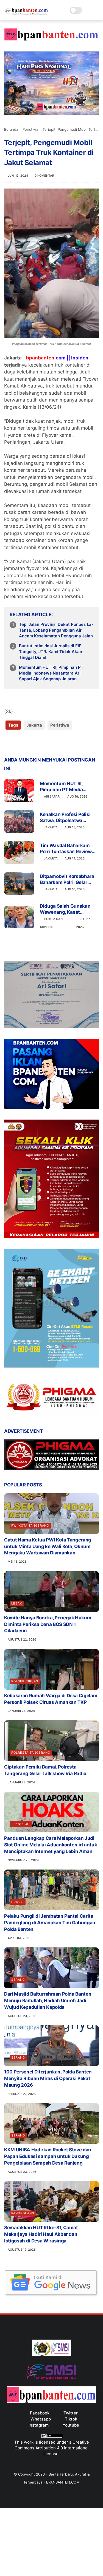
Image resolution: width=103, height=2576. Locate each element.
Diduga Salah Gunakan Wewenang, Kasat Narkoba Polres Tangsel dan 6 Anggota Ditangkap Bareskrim (68, 909)
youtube (71, 2425)
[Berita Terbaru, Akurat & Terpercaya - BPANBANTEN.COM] (26, 13)
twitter (71, 2413)
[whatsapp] (31, 743)
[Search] (88, 10)
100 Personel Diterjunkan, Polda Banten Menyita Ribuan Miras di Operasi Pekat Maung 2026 (48, 2078)
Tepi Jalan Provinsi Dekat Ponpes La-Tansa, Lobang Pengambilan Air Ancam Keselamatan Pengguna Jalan (56, 630)
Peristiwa (30, 129)
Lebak (17, 1603)
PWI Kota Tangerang (30, 1526)
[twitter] (20, 743)
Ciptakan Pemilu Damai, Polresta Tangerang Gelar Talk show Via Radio (45, 1770)
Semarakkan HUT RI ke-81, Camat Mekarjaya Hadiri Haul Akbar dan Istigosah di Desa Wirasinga (41, 2234)
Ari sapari (52, 796)
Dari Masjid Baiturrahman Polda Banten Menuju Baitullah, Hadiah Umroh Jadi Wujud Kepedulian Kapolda (48, 2001)
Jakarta (34, 725)
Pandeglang (23, 2213)
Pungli (18, 1902)
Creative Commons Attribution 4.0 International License (52, 2448)
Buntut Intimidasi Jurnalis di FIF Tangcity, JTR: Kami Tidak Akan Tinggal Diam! (51, 652)
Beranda (11, 129)
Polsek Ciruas (25, 1681)
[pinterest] (42, 743)
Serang (18, 1980)
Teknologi (21, 1824)
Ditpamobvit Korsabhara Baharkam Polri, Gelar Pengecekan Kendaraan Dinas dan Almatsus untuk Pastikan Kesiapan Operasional (68, 879)
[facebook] (9, 743)
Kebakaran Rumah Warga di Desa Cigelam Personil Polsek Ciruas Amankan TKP (51, 1699)
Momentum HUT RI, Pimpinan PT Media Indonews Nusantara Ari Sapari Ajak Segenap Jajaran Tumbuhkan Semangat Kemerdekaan (56, 673)
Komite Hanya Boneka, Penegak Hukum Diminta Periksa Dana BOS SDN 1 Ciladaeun (48, 1624)
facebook (40, 2413)
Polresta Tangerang (31, 1753)
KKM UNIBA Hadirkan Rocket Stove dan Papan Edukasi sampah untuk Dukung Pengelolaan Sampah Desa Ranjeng (48, 2156)
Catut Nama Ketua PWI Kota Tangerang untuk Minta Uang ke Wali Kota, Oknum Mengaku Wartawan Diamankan (48, 1546)
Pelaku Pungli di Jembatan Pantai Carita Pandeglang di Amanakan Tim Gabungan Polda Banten (50, 1923)
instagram (39, 2425)
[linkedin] (53, 743)
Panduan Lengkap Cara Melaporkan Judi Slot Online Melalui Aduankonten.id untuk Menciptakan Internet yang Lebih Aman (51, 1845)
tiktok (71, 2419)
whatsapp (41, 2419)
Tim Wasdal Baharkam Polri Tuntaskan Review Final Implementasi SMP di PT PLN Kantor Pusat (69, 849)
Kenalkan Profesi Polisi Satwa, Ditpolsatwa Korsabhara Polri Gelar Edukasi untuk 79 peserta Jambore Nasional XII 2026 (68, 818)
